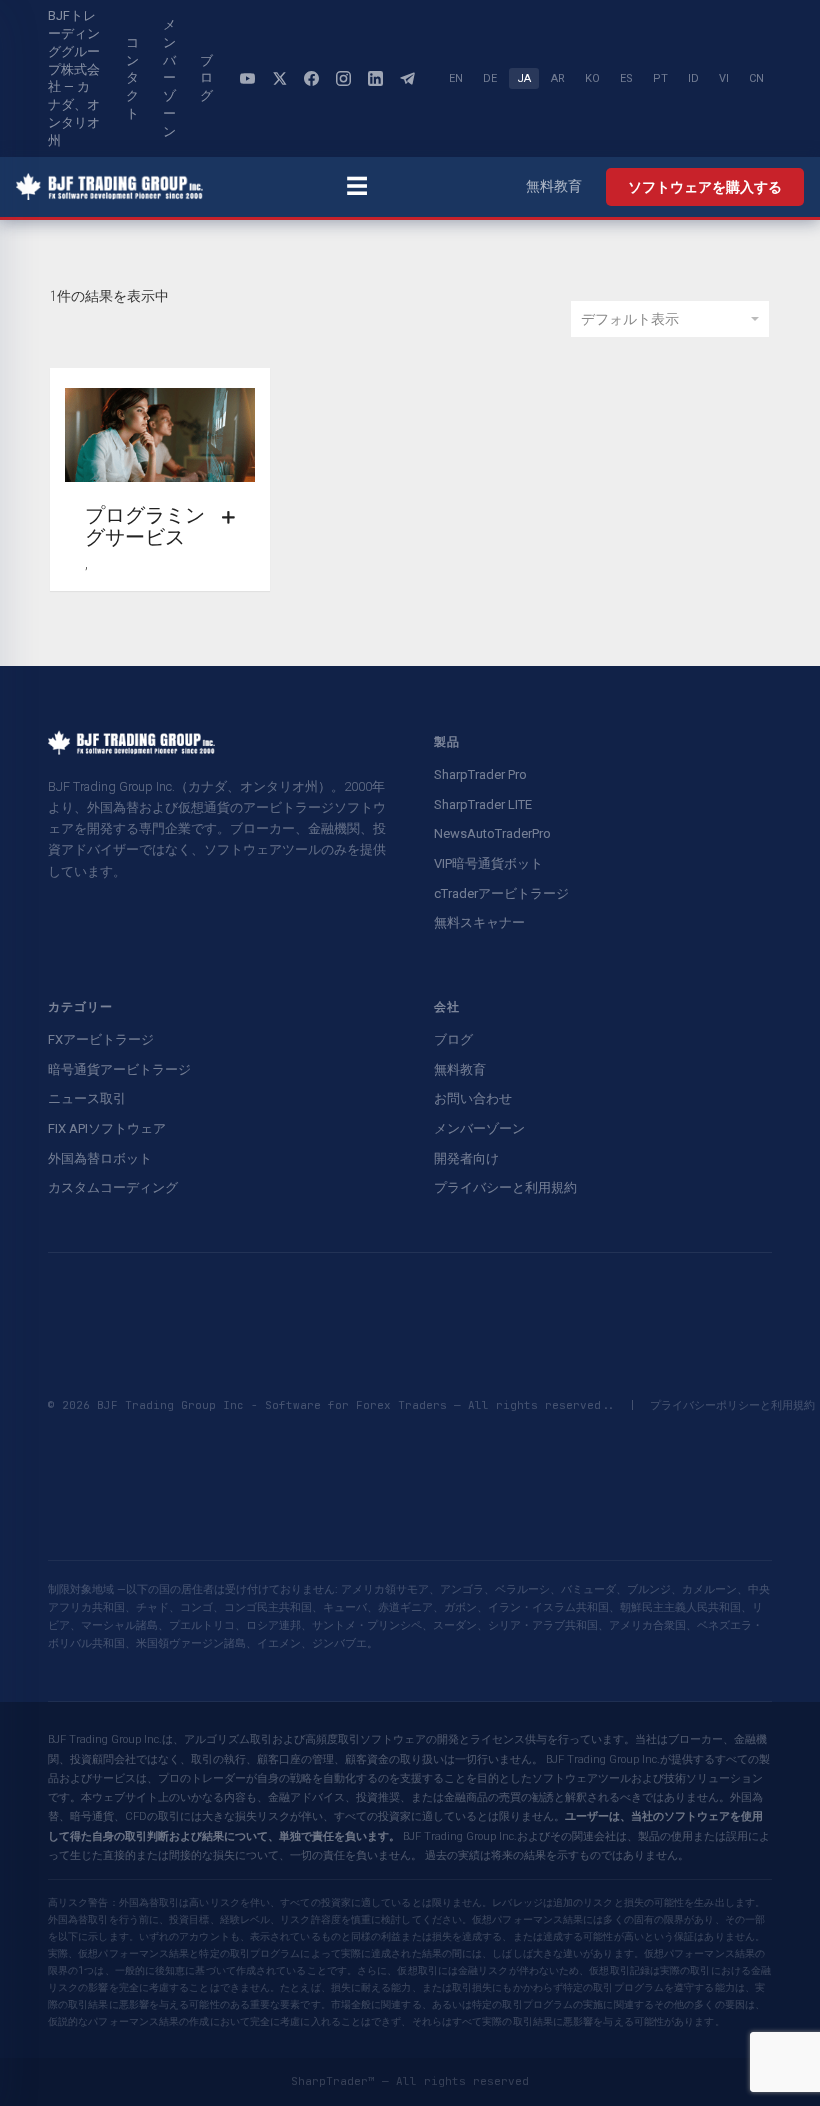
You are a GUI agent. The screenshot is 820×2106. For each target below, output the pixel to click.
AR (558, 78)
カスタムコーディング (113, 1187)
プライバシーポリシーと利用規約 (732, 1405)
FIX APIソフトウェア (107, 1128)
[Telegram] (407, 78)
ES (626, 78)
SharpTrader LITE (483, 804)
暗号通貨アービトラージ (119, 1069)
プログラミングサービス (145, 526)
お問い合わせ (473, 1098)
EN (456, 78)
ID (693, 78)
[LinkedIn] (375, 78)
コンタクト (132, 78)
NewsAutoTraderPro (492, 833)
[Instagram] (343, 78)
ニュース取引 (87, 1098)
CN (756, 78)
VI (724, 78)
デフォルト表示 (630, 319)
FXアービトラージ (101, 1039)
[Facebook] (311, 78)
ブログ (206, 78)
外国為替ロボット (100, 1158)
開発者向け (466, 1158)
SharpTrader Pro (480, 774)
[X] (279, 78)
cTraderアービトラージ (501, 893)
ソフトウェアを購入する (705, 187)
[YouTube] (247, 78)
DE (490, 78)
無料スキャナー (479, 922)
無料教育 (554, 186)
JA (524, 78)
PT (660, 78)
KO (592, 78)
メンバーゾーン (169, 78)
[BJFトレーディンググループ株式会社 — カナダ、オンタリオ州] (109, 187)
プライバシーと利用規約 (505, 1187)
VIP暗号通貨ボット (488, 863)
